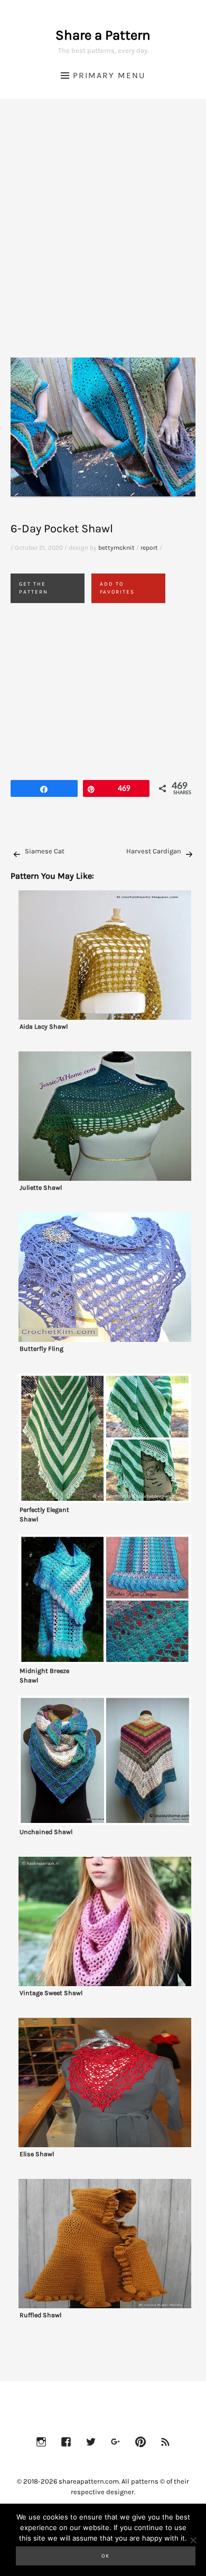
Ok (106, 2556)
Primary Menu (109, 75)
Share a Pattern (103, 35)
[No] (193, 2540)
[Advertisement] (103, 241)
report (149, 548)
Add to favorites (117, 588)
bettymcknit (116, 548)
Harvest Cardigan (154, 851)
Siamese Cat (45, 851)
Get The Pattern (34, 588)
